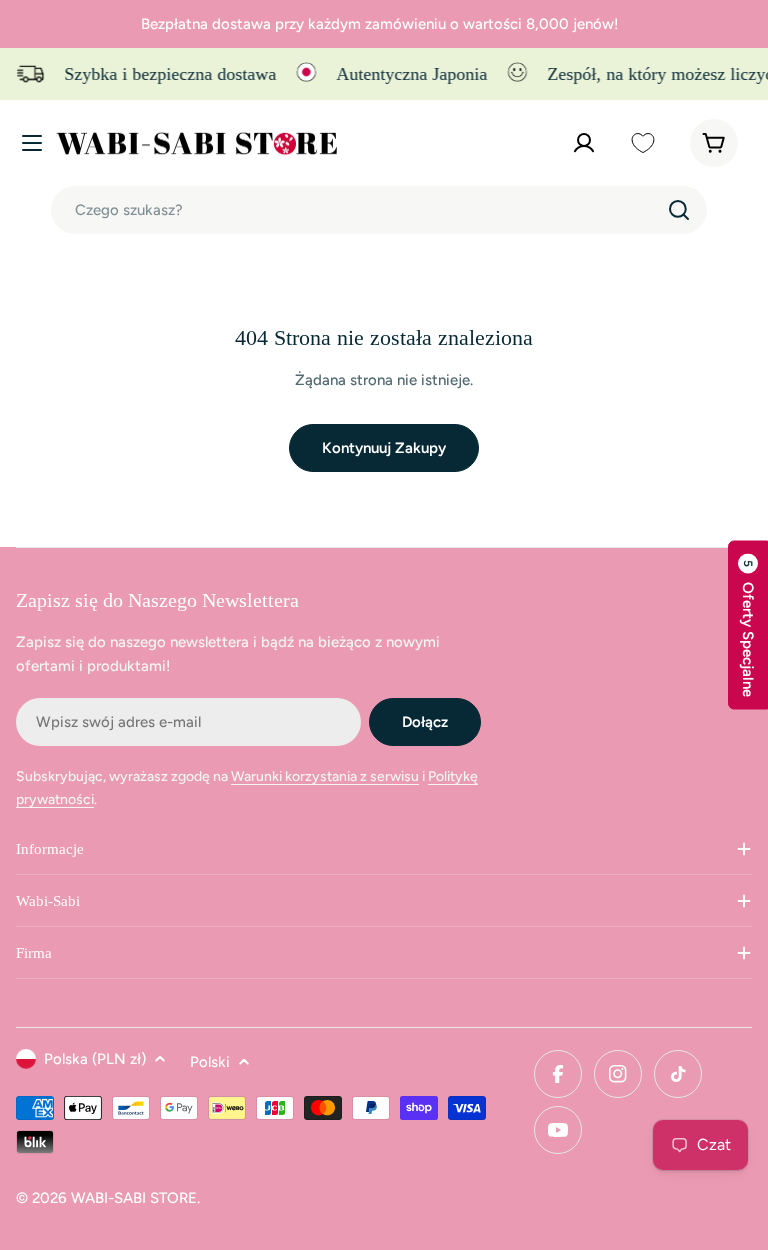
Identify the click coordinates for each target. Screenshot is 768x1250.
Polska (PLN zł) (95, 1059)
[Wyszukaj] (679, 210)
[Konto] (584, 143)
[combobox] (379, 210)
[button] (748, 625)
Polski (210, 1062)
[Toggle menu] (32, 143)
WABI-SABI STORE (134, 1198)
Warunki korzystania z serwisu (325, 776)
